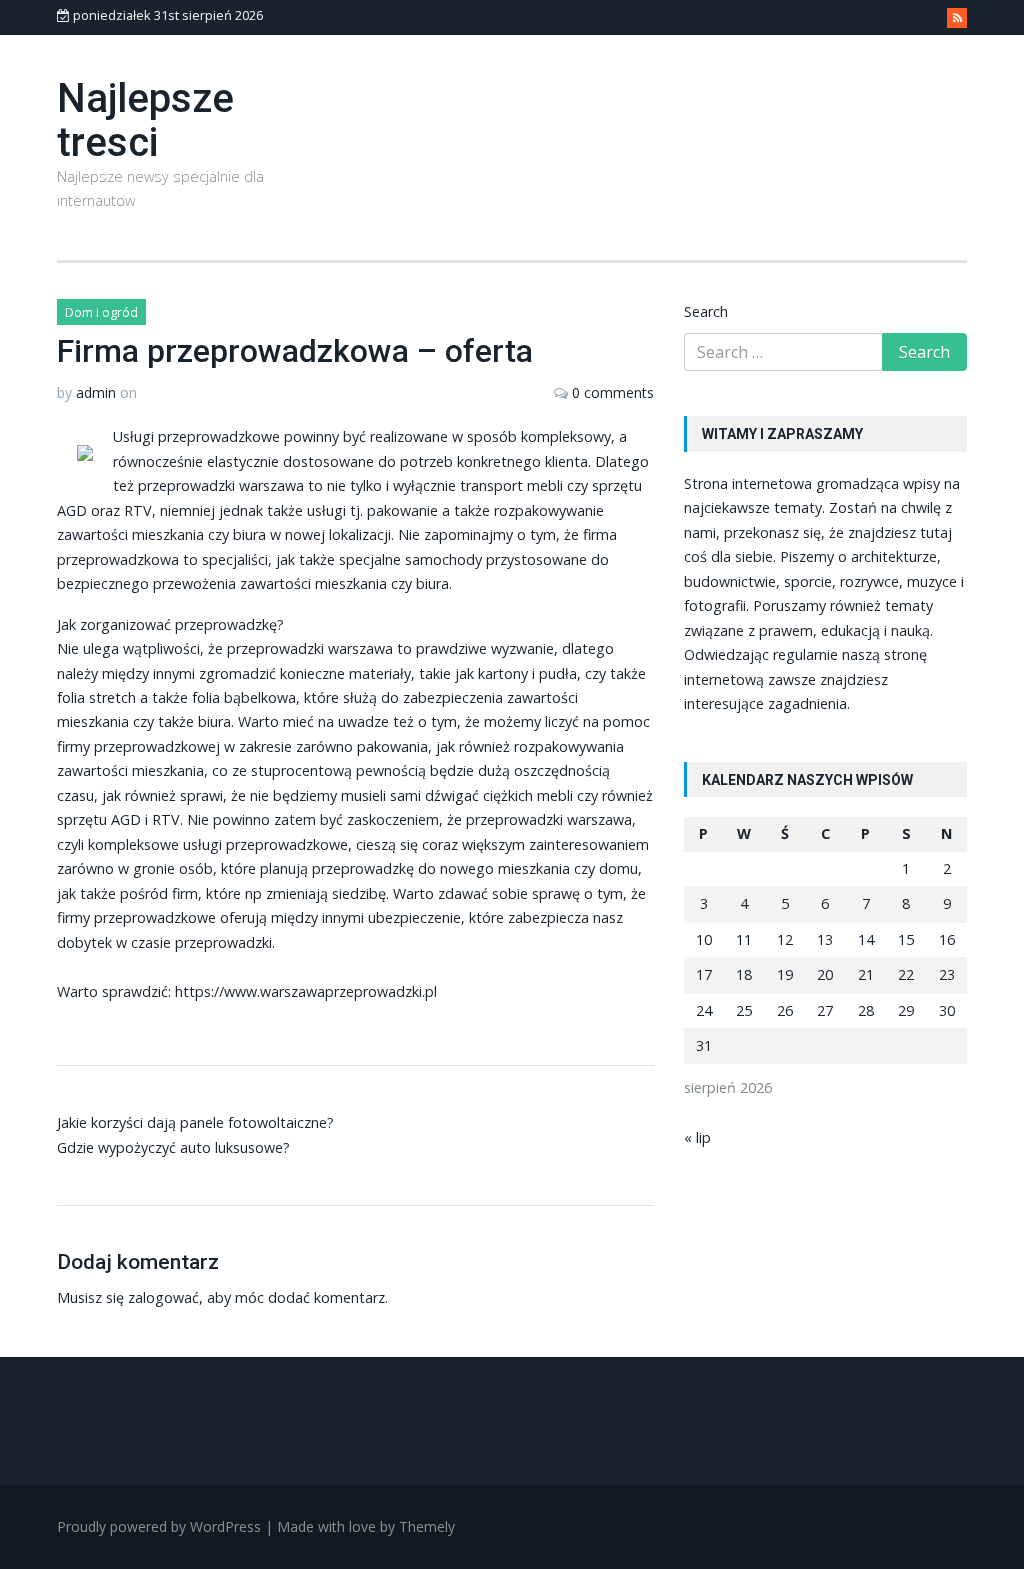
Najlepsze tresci (145, 120)
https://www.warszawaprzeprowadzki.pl (306, 991)
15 (906, 939)
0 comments (613, 392)
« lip (697, 1137)
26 (785, 1010)
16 (947, 939)
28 (866, 1010)
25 (744, 1010)
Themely (427, 1526)
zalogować (163, 1297)
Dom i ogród (101, 312)
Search (706, 311)
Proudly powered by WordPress (159, 1526)
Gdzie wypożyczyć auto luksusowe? (173, 1147)
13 (825, 939)
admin (96, 392)
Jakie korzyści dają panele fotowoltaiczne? (195, 1122)
